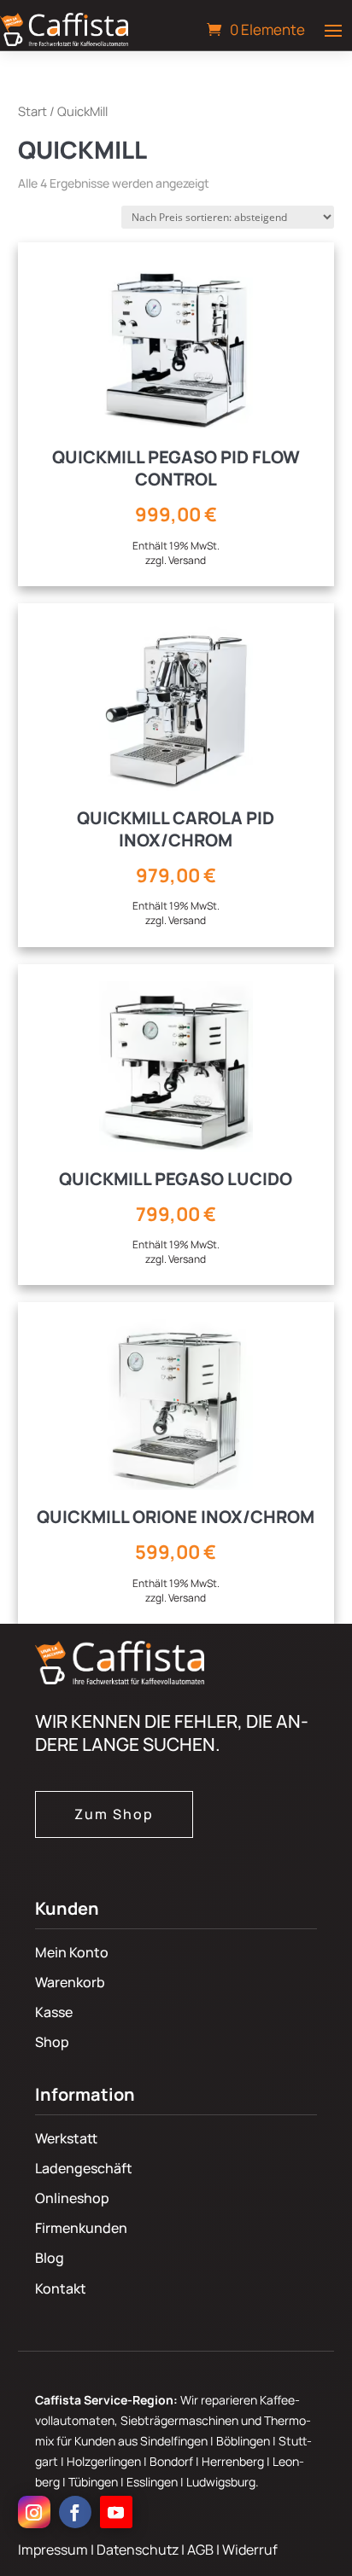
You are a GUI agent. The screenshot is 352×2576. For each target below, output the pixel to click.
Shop (52, 2042)
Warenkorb (70, 1982)
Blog (50, 2258)
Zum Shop (114, 1814)
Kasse (54, 2012)
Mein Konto (72, 1952)
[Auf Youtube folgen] (116, 2512)
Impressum (53, 2550)
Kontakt (61, 2288)
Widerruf (250, 2550)
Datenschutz (139, 2550)
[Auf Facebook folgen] (75, 2512)
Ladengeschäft (84, 2168)
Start (32, 111)
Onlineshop (72, 2198)
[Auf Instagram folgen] (34, 2512)
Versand (187, 560)
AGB (202, 2550)
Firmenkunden (81, 2228)
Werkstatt (66, 2138)
